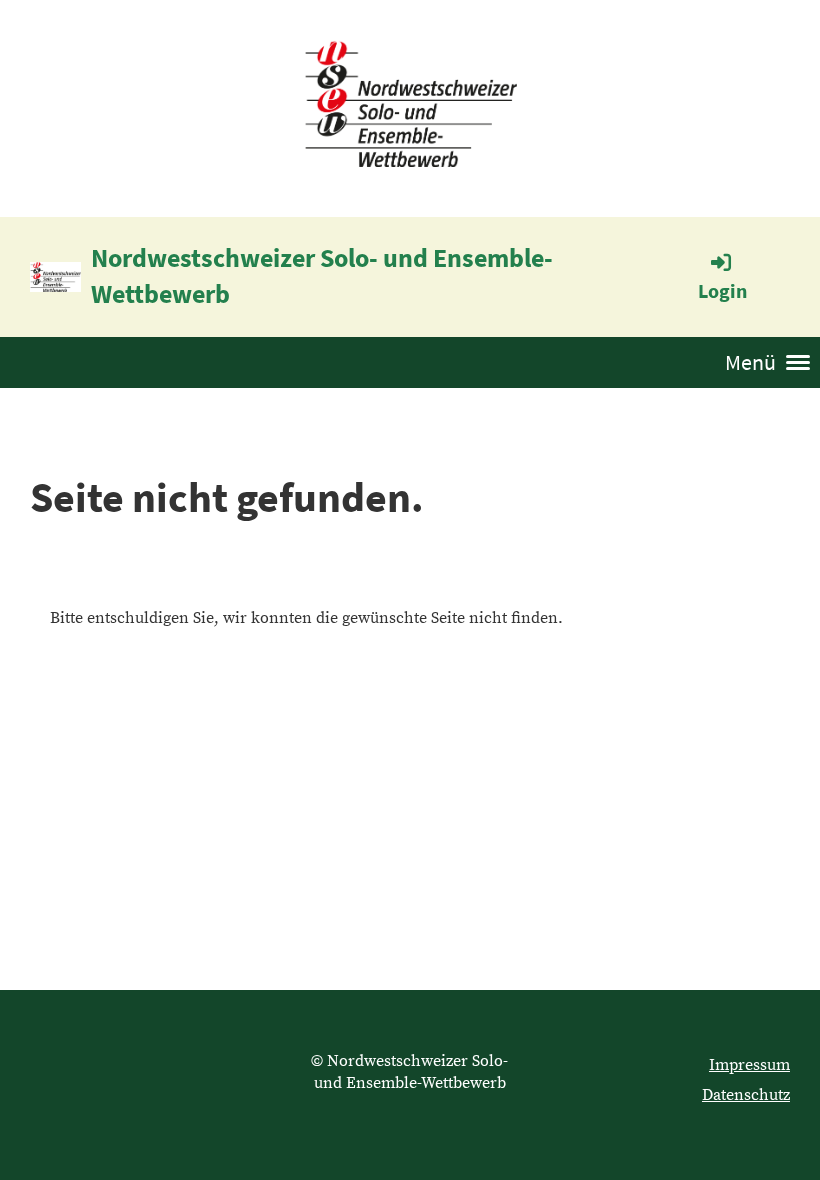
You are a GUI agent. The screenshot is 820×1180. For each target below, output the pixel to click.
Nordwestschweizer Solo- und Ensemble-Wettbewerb (322, 275)
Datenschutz (746, 1095)
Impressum (749, 1065)
